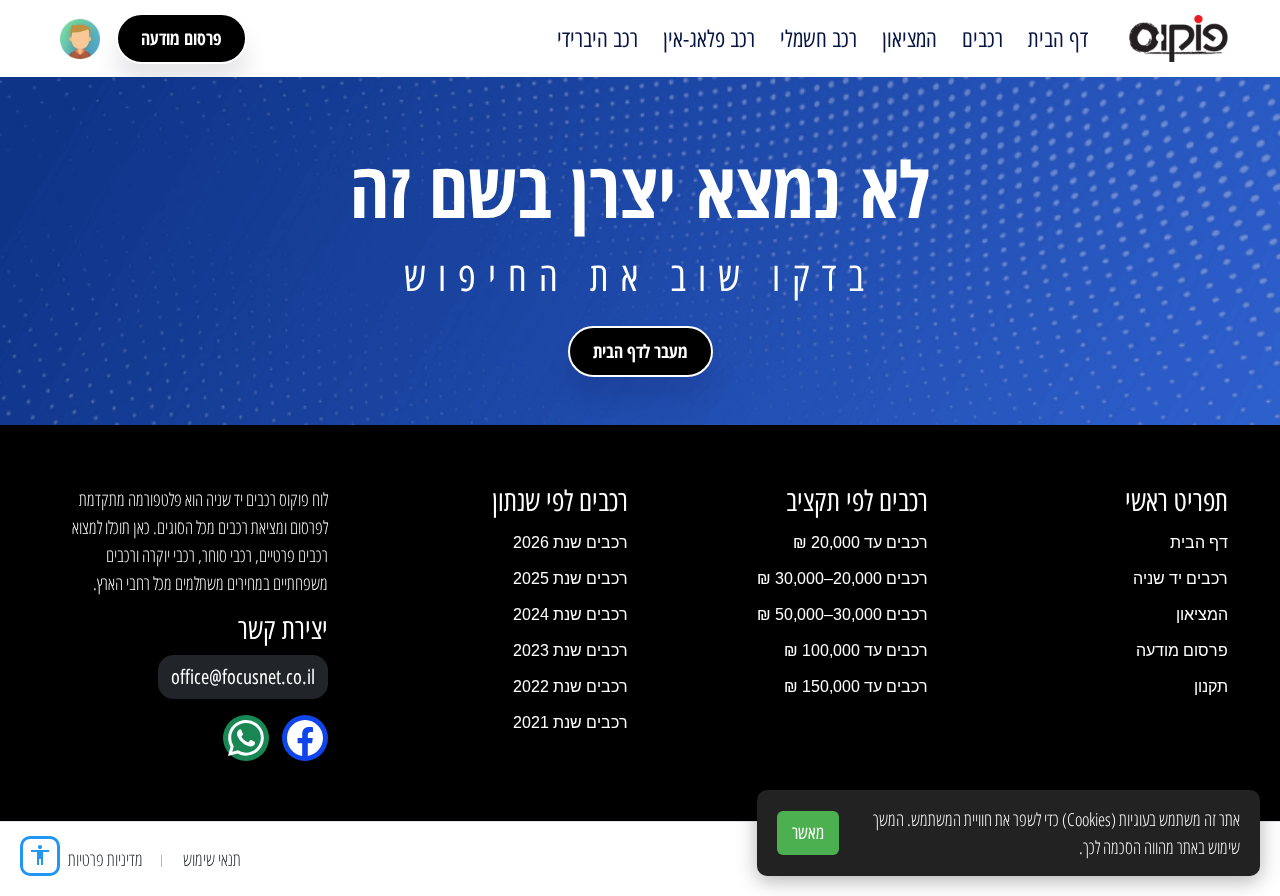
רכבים (982, 39)
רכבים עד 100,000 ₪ (856, 650)
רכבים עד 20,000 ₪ (860, 542)
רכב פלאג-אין (709, 39)
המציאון (909, 39)
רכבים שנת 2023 (570, 650)
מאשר (808, 833)
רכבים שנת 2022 (570, 686)
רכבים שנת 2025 (570, 578)
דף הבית (1058, 39)
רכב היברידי (597, 39)
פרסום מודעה (181, 38)
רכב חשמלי (818, 39)
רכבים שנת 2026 (570, 542)
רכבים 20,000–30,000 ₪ (842, 578)
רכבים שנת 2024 (570, 614)
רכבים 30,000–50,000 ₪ (842, 614)
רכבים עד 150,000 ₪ (856, 686)
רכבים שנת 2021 (570, 722)
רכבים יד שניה (1180, 578)
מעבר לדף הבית (640, 351)
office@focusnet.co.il (243, 677)
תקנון (1211, 686)
